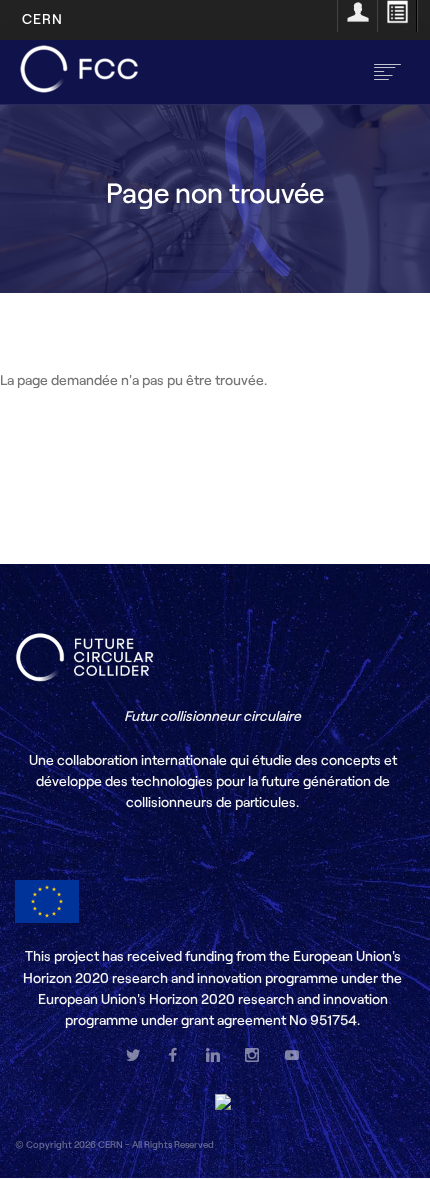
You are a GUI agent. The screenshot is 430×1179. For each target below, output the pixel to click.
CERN (42, 18)
